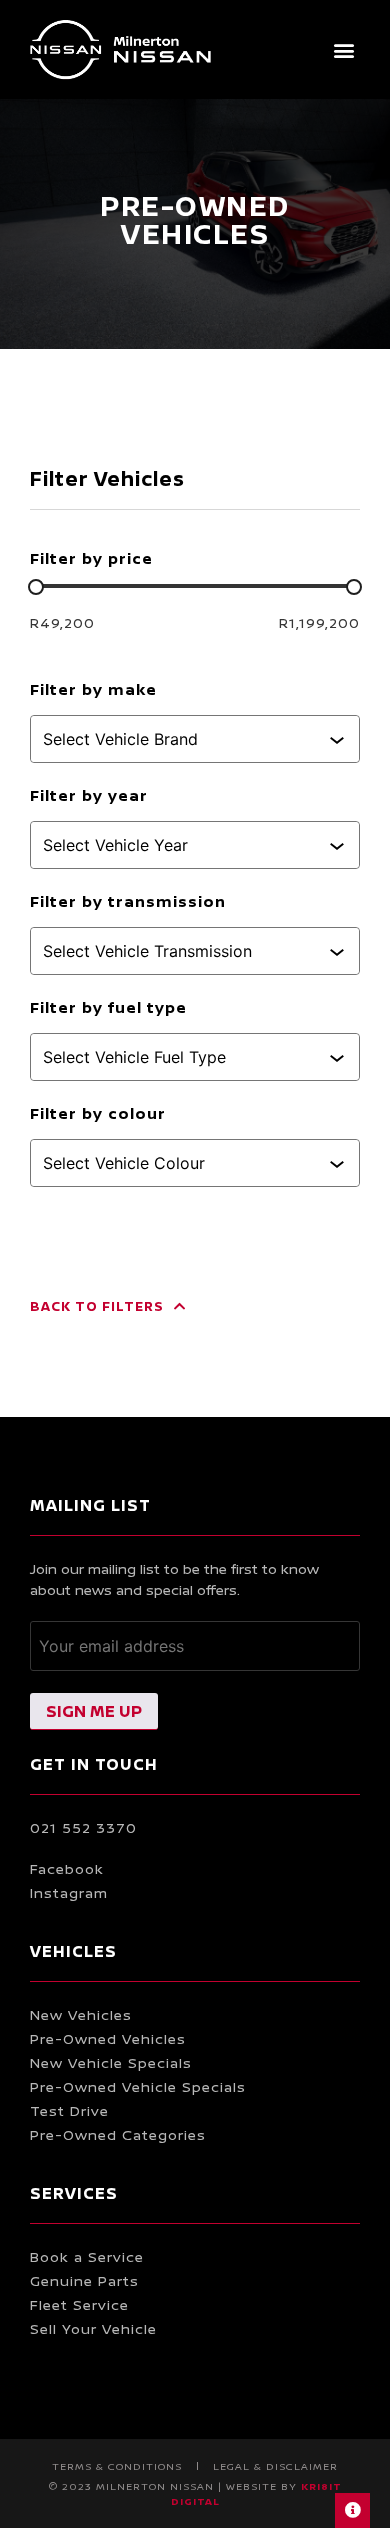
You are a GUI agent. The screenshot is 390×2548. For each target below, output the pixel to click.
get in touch (94, 1764)
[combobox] (186, 739)
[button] (343, 49)
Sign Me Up (94, 1711)
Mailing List (90, 1505)
